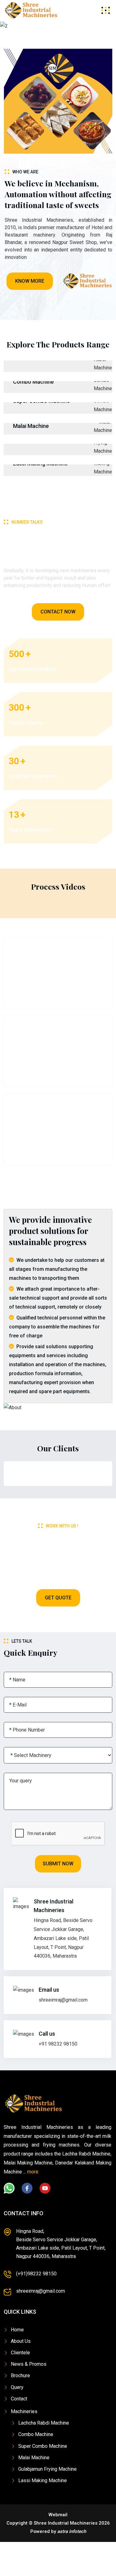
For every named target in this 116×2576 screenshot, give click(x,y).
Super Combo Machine (43, 2446)
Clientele (20, 2353)
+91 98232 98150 (58, 2044)
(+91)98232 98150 (36, 2274)
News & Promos (29, 2364)
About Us (21, 2341)
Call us (47, 2034)
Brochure (20, 2375)
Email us (49, 1990)
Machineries (24, 2411)
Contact (19, 2399)
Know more (30, 281)
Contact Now (58, 612)
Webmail (58, 2515)
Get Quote (58, 1598)
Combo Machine (33, 382)
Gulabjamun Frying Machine (47, 2469)
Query (17, 2387)
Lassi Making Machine (43, 2480)
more (33, 2172)
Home (17, 2330)
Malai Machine (31, 426)
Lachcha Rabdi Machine (44, 2423)
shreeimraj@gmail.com (63, 2000)
